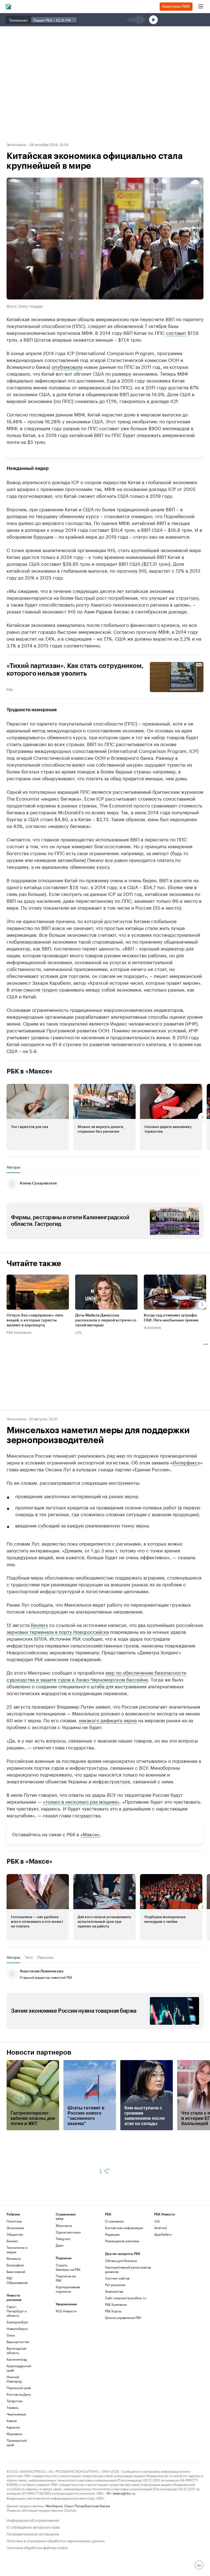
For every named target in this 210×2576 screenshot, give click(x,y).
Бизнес (12, 2241)
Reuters (39, 1624)
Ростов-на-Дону (19, 2394)
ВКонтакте (64, 2225)
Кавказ (12, 2421)
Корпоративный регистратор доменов (128, 2269)
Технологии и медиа (17, 2250)
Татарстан (14, 2401)
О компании (114, 2221)
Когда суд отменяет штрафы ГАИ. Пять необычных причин (171, 1318)
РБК (10, 689)
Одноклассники (68, 2232)
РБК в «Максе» (30, 1071)
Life (78, 1332)
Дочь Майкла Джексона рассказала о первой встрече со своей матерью (106, 1320)
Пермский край (19, 2388)
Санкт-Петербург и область (17, 2311)
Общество (15, 2234)
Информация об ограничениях (33, 2520)
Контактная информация (124, 2228)
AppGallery (163, 2234)
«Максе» (90, 1834)
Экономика (16, 144)
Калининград (17, 2359)
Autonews (152, 1327)
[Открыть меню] (201, 7)
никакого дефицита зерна (108, 1720)
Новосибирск (17, 2328)
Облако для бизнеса (121, 2261)
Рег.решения (115, 2285)
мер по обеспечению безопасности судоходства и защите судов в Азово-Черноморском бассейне (96, 1676)
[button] (38, 1117)
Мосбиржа (54, 2505)
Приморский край (17, 2442)
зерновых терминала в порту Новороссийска (58, 1631)
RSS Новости (66, 2311)
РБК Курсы (113, 2311)
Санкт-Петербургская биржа (87, 2505)
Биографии (15, 2265)
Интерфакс (185, 1462)
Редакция (112, 2234)
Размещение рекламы (122, 2241)
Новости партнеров (39, 2052)
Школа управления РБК (123, 2317)
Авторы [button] (13, 1167)
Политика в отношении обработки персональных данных (56, 2540)
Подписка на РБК (66, 2278)
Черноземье (16, 2414)
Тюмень (13, 2407)
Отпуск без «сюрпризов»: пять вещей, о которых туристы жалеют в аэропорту (35, 1320)
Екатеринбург (17, 2322)
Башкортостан (18, 2342)
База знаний (16, 2271)
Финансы (14, 2258)
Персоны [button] (45, 1957)
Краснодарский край (19, 2368)
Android (161, 2228)
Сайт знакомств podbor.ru (126, 2298)
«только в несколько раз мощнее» (81, 1801)
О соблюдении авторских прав (33, 2527)
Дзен (60, 2245)
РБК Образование (17, 2280)
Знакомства (114, 2291)
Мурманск (14, 2434)
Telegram (63, 2239)
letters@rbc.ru (124, 2493)
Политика (14, 2221)
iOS (157, 2221)
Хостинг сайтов (117, 2278)
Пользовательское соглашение (33, 2533)
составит (176, 332)
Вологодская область (16, 2350)
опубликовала (67, 366)
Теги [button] (29, 1957)
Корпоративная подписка (68, 2289)
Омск (11, 2335)
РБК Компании (19, 1332)
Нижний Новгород (14, 2379)
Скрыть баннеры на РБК (68, 2267)
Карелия (13, 2427)
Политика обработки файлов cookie (37, 2547)
